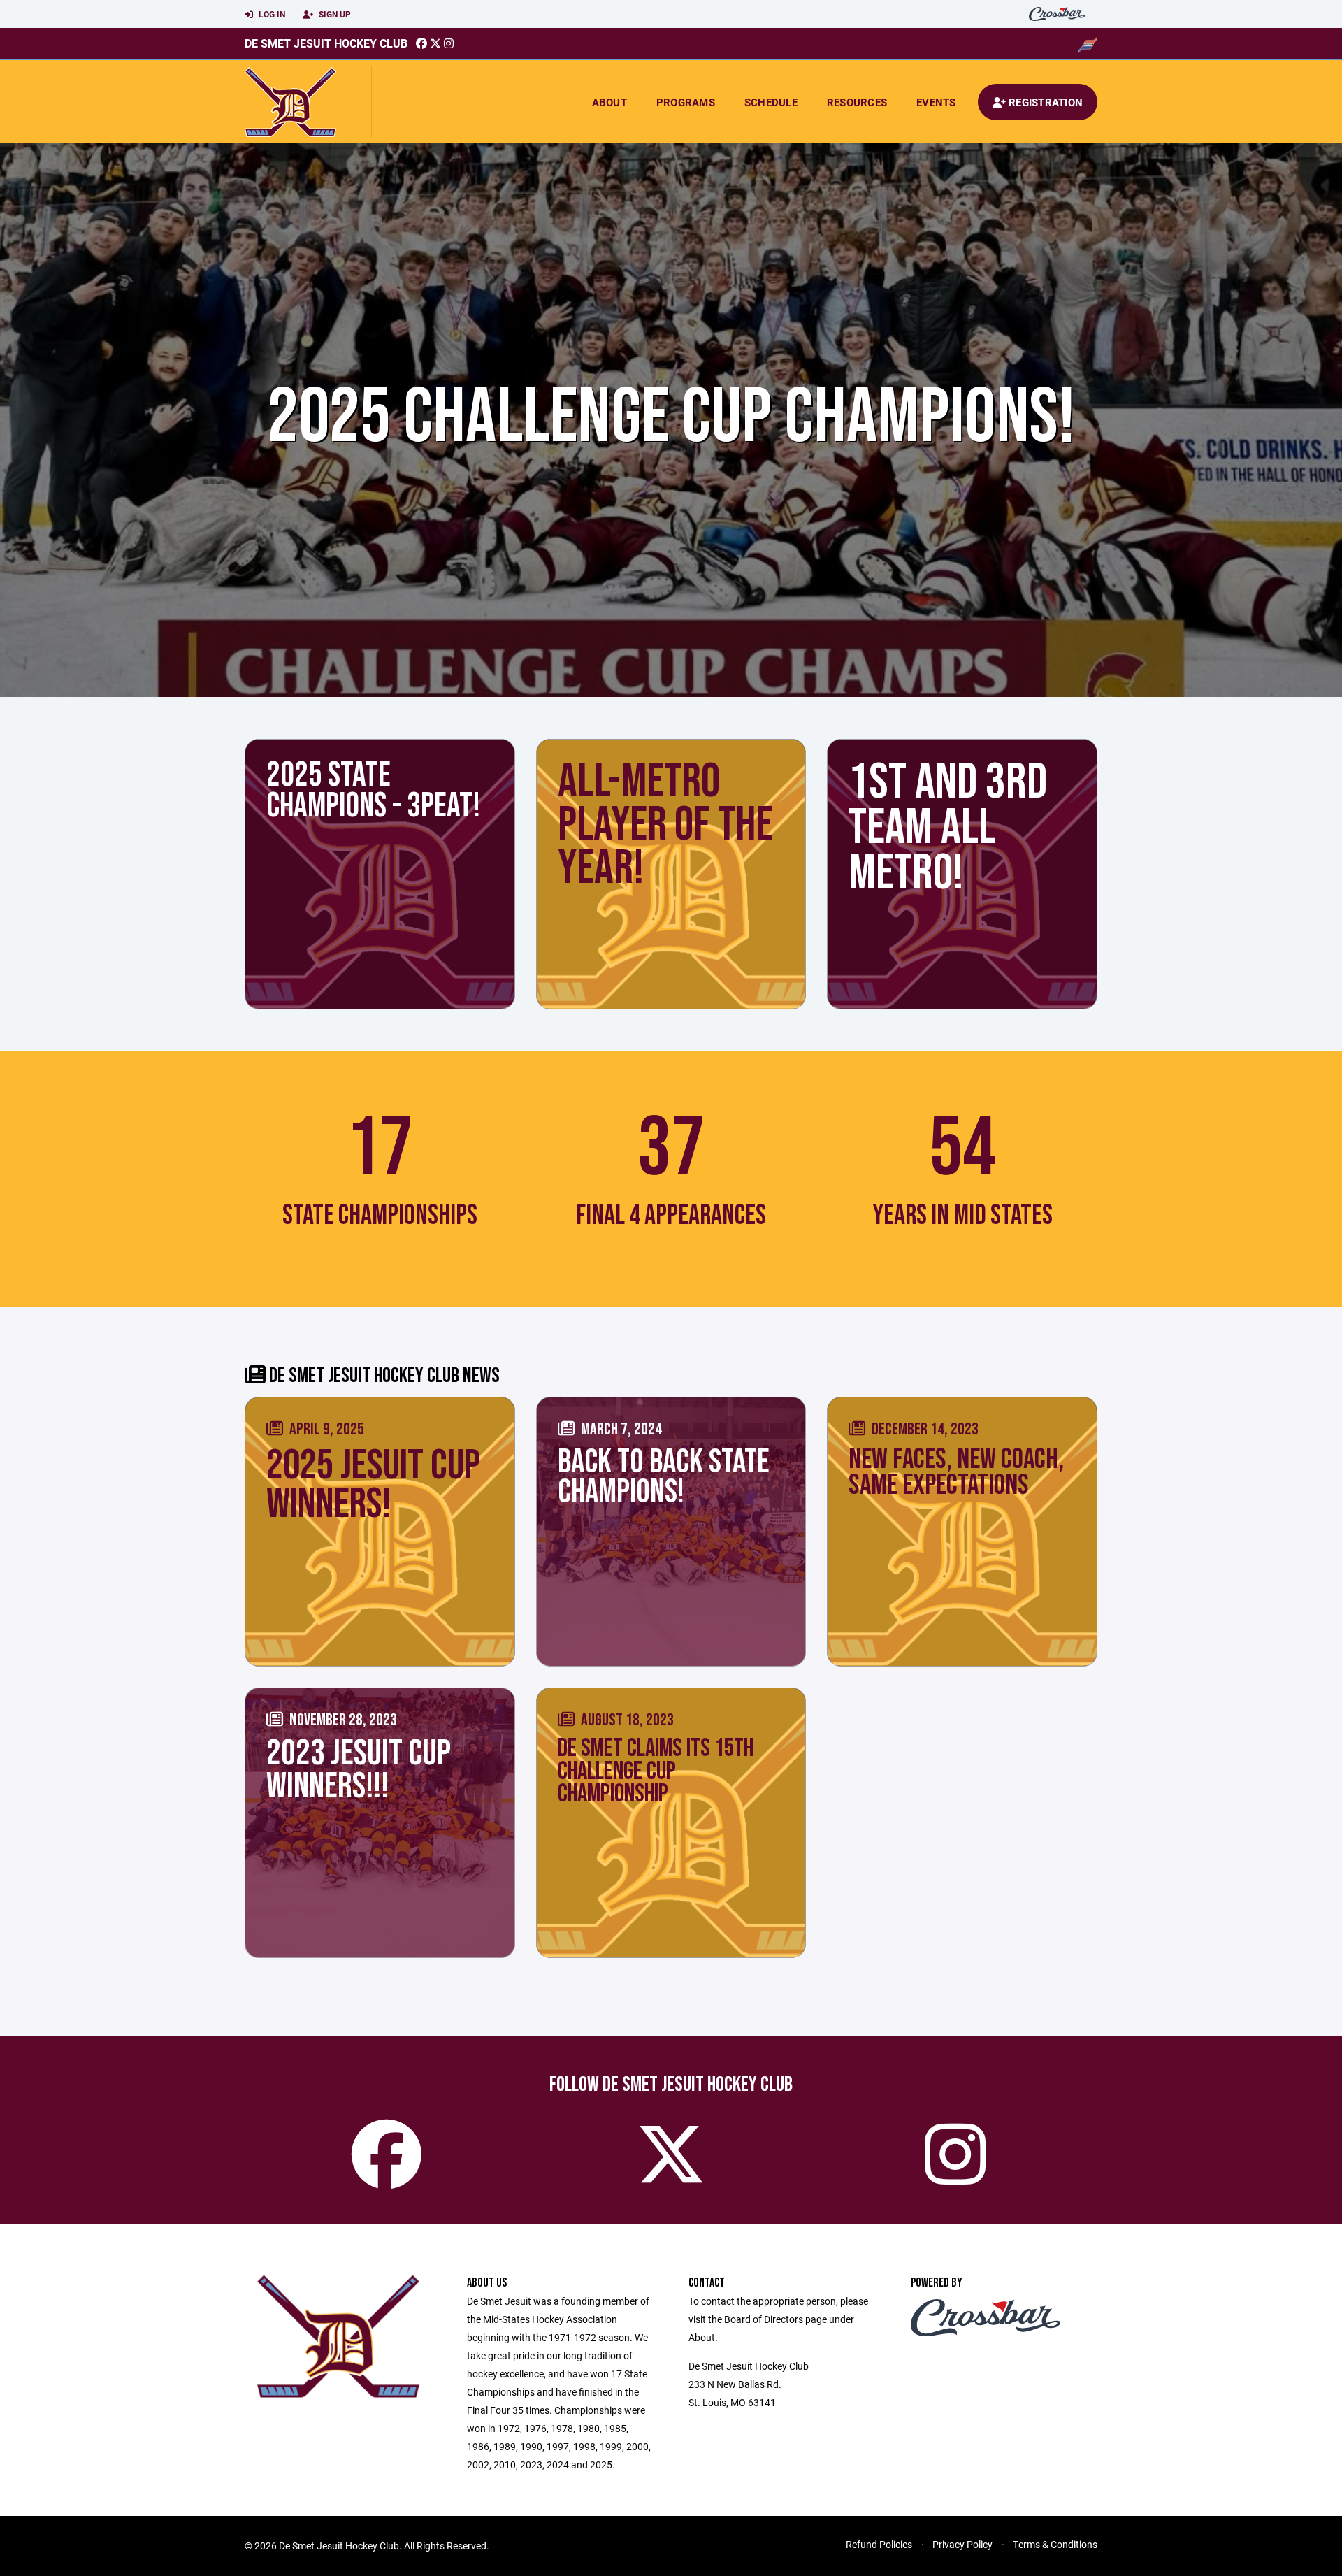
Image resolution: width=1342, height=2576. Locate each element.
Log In (271, 14)
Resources (857, 102)
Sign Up (334, 14)
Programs (686, 102)
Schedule (771, 102)
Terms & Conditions (1055, 2544)
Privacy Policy (962, 2544)
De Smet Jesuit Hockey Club (326, 43)
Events (936, 102)
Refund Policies (879, 2544)
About (609, 102)
